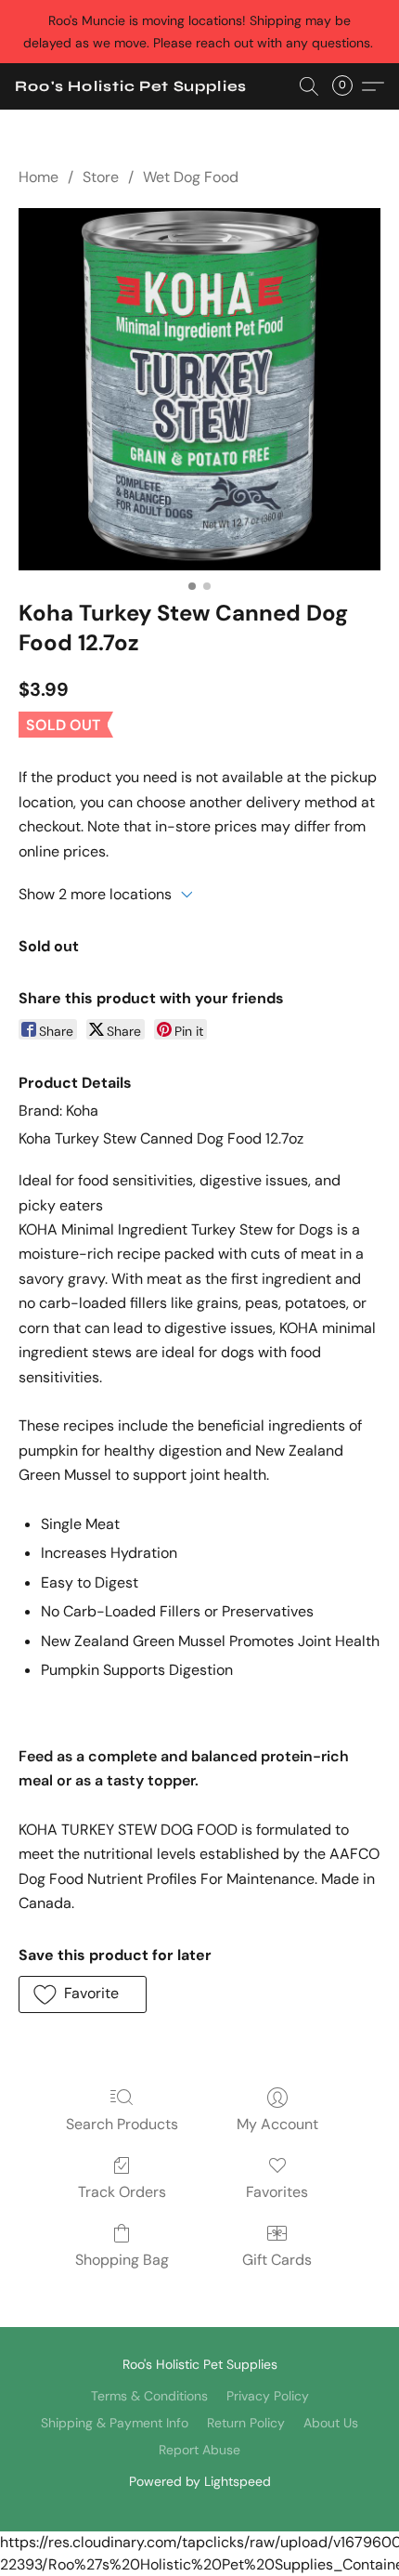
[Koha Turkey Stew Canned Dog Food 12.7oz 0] (199, 389)
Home (39, 177)
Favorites (277, 2192)
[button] (131, 86)
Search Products (122, 2124)
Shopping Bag (122, 2260)
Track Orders (122, 2192)
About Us (331, 2423)
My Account (277, 2124)
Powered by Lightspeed (200, 2481)
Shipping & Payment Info (115, 2423)
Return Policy (246, 2423)
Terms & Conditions (149, 2396)
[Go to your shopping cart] (348, 86)
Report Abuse (199, 2450)
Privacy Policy (268, 2396)
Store (101, 177)
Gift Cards (277, 2260)
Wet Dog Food (191, 177)
